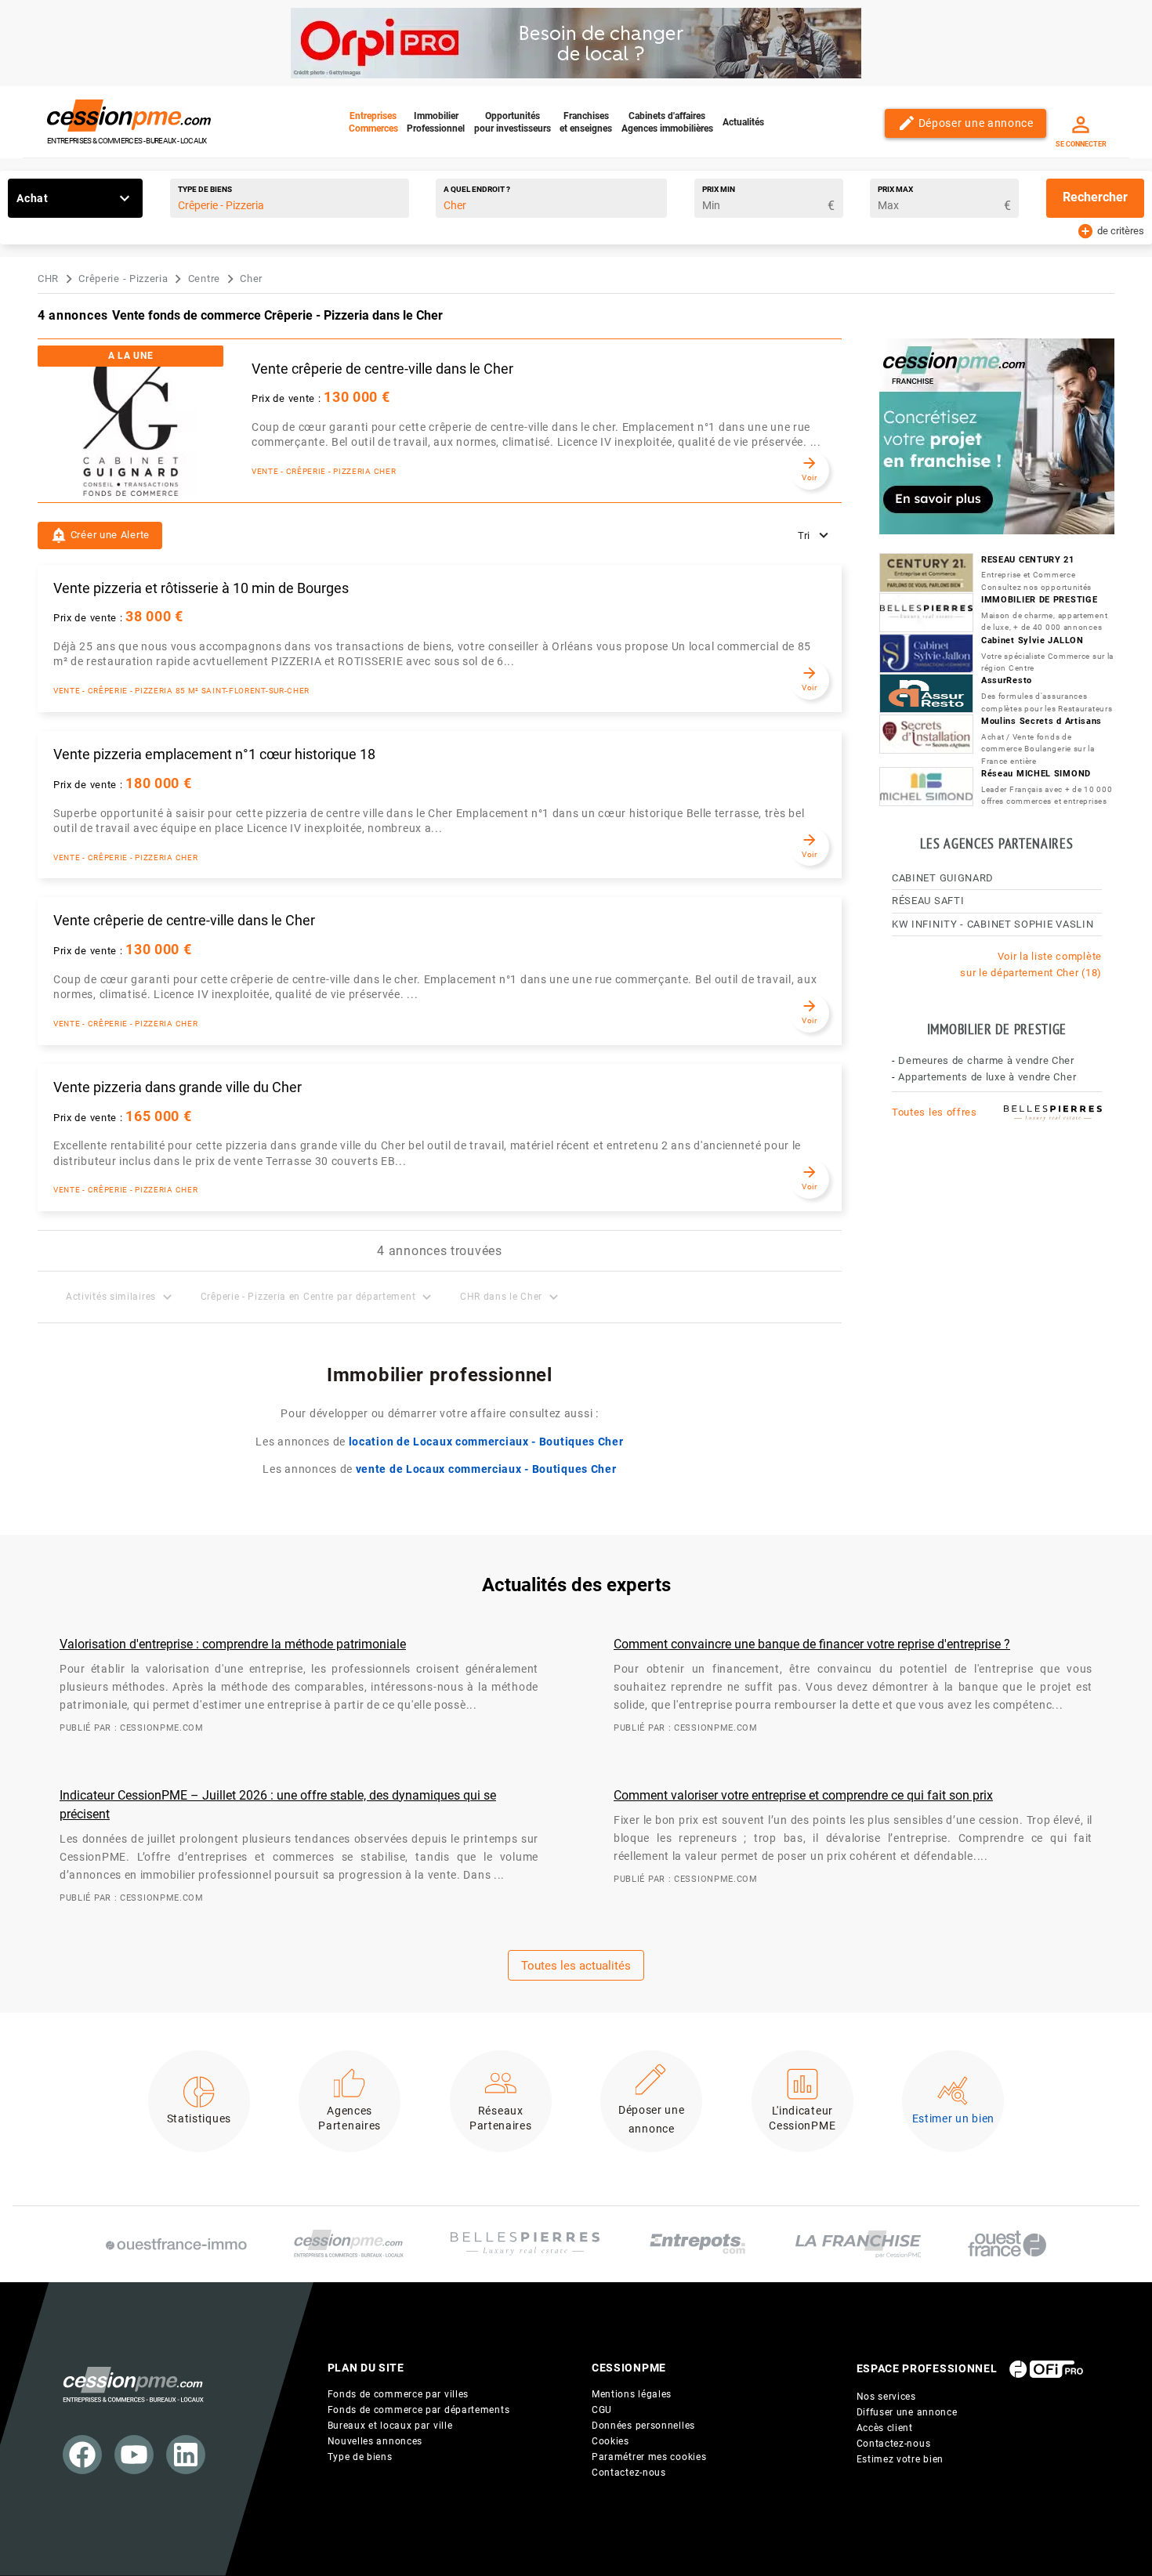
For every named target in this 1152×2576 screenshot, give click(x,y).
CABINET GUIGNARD (943, 878)
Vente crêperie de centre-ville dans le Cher (382, 369)
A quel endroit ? (477, 189)
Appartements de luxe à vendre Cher (987, 1077)
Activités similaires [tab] (121, 1297)
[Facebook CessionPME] (82, 2455)
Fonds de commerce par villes (398, 2394)
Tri (805, 535)
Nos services (886, 2397)
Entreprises (373, 122)
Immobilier (436, 122)
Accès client (885, 2428)
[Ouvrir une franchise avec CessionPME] (858, 2244)
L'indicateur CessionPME (802, 2118)
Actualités (743, 122)
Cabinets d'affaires (667, 122)
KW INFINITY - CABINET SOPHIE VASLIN (993, 924)
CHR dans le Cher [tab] (511, 1297)
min (719, 189)
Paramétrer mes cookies (649, 2457)
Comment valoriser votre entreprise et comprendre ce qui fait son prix (803, 1795)
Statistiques (199, 2119)
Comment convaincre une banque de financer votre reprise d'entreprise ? (812, 1644)
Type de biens (205, 189)
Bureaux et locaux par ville (390, 2426)
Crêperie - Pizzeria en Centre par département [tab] (318, 1297)
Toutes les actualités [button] (576, 1966)
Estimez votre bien (900, 2459)
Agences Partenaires (350, 2118)
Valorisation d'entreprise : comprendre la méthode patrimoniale (233, 1644)
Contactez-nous (629, 2473)
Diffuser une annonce (907, 2412)
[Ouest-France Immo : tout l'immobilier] (176, 2244)
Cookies (610, 2441)
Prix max (895, 189)
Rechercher (1095, 197)
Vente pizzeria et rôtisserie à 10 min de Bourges (201, 588)
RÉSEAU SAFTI (928, 901)
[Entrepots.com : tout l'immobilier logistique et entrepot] (697, 2243)
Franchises (586, 122)
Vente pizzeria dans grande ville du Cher (178, 1087)
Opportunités (513, 122)
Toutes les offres (935, 1112)
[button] (100, 535)
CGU (602, 2410)
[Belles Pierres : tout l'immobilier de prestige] (525, 2244)
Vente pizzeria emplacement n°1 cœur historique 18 (214, 754)
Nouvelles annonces (375, 2441)
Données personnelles (643, 2426)
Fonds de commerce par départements (419, 2410)
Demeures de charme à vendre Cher (986, 1060)
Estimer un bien (954, 2119)
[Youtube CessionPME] (134, 2455)
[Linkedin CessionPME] (186, 2455)
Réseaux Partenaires (501, 2118)
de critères (1110, 230)
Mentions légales (632, 2394)
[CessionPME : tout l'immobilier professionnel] (349, 2244)
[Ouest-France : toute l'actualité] (1007, 2244)
